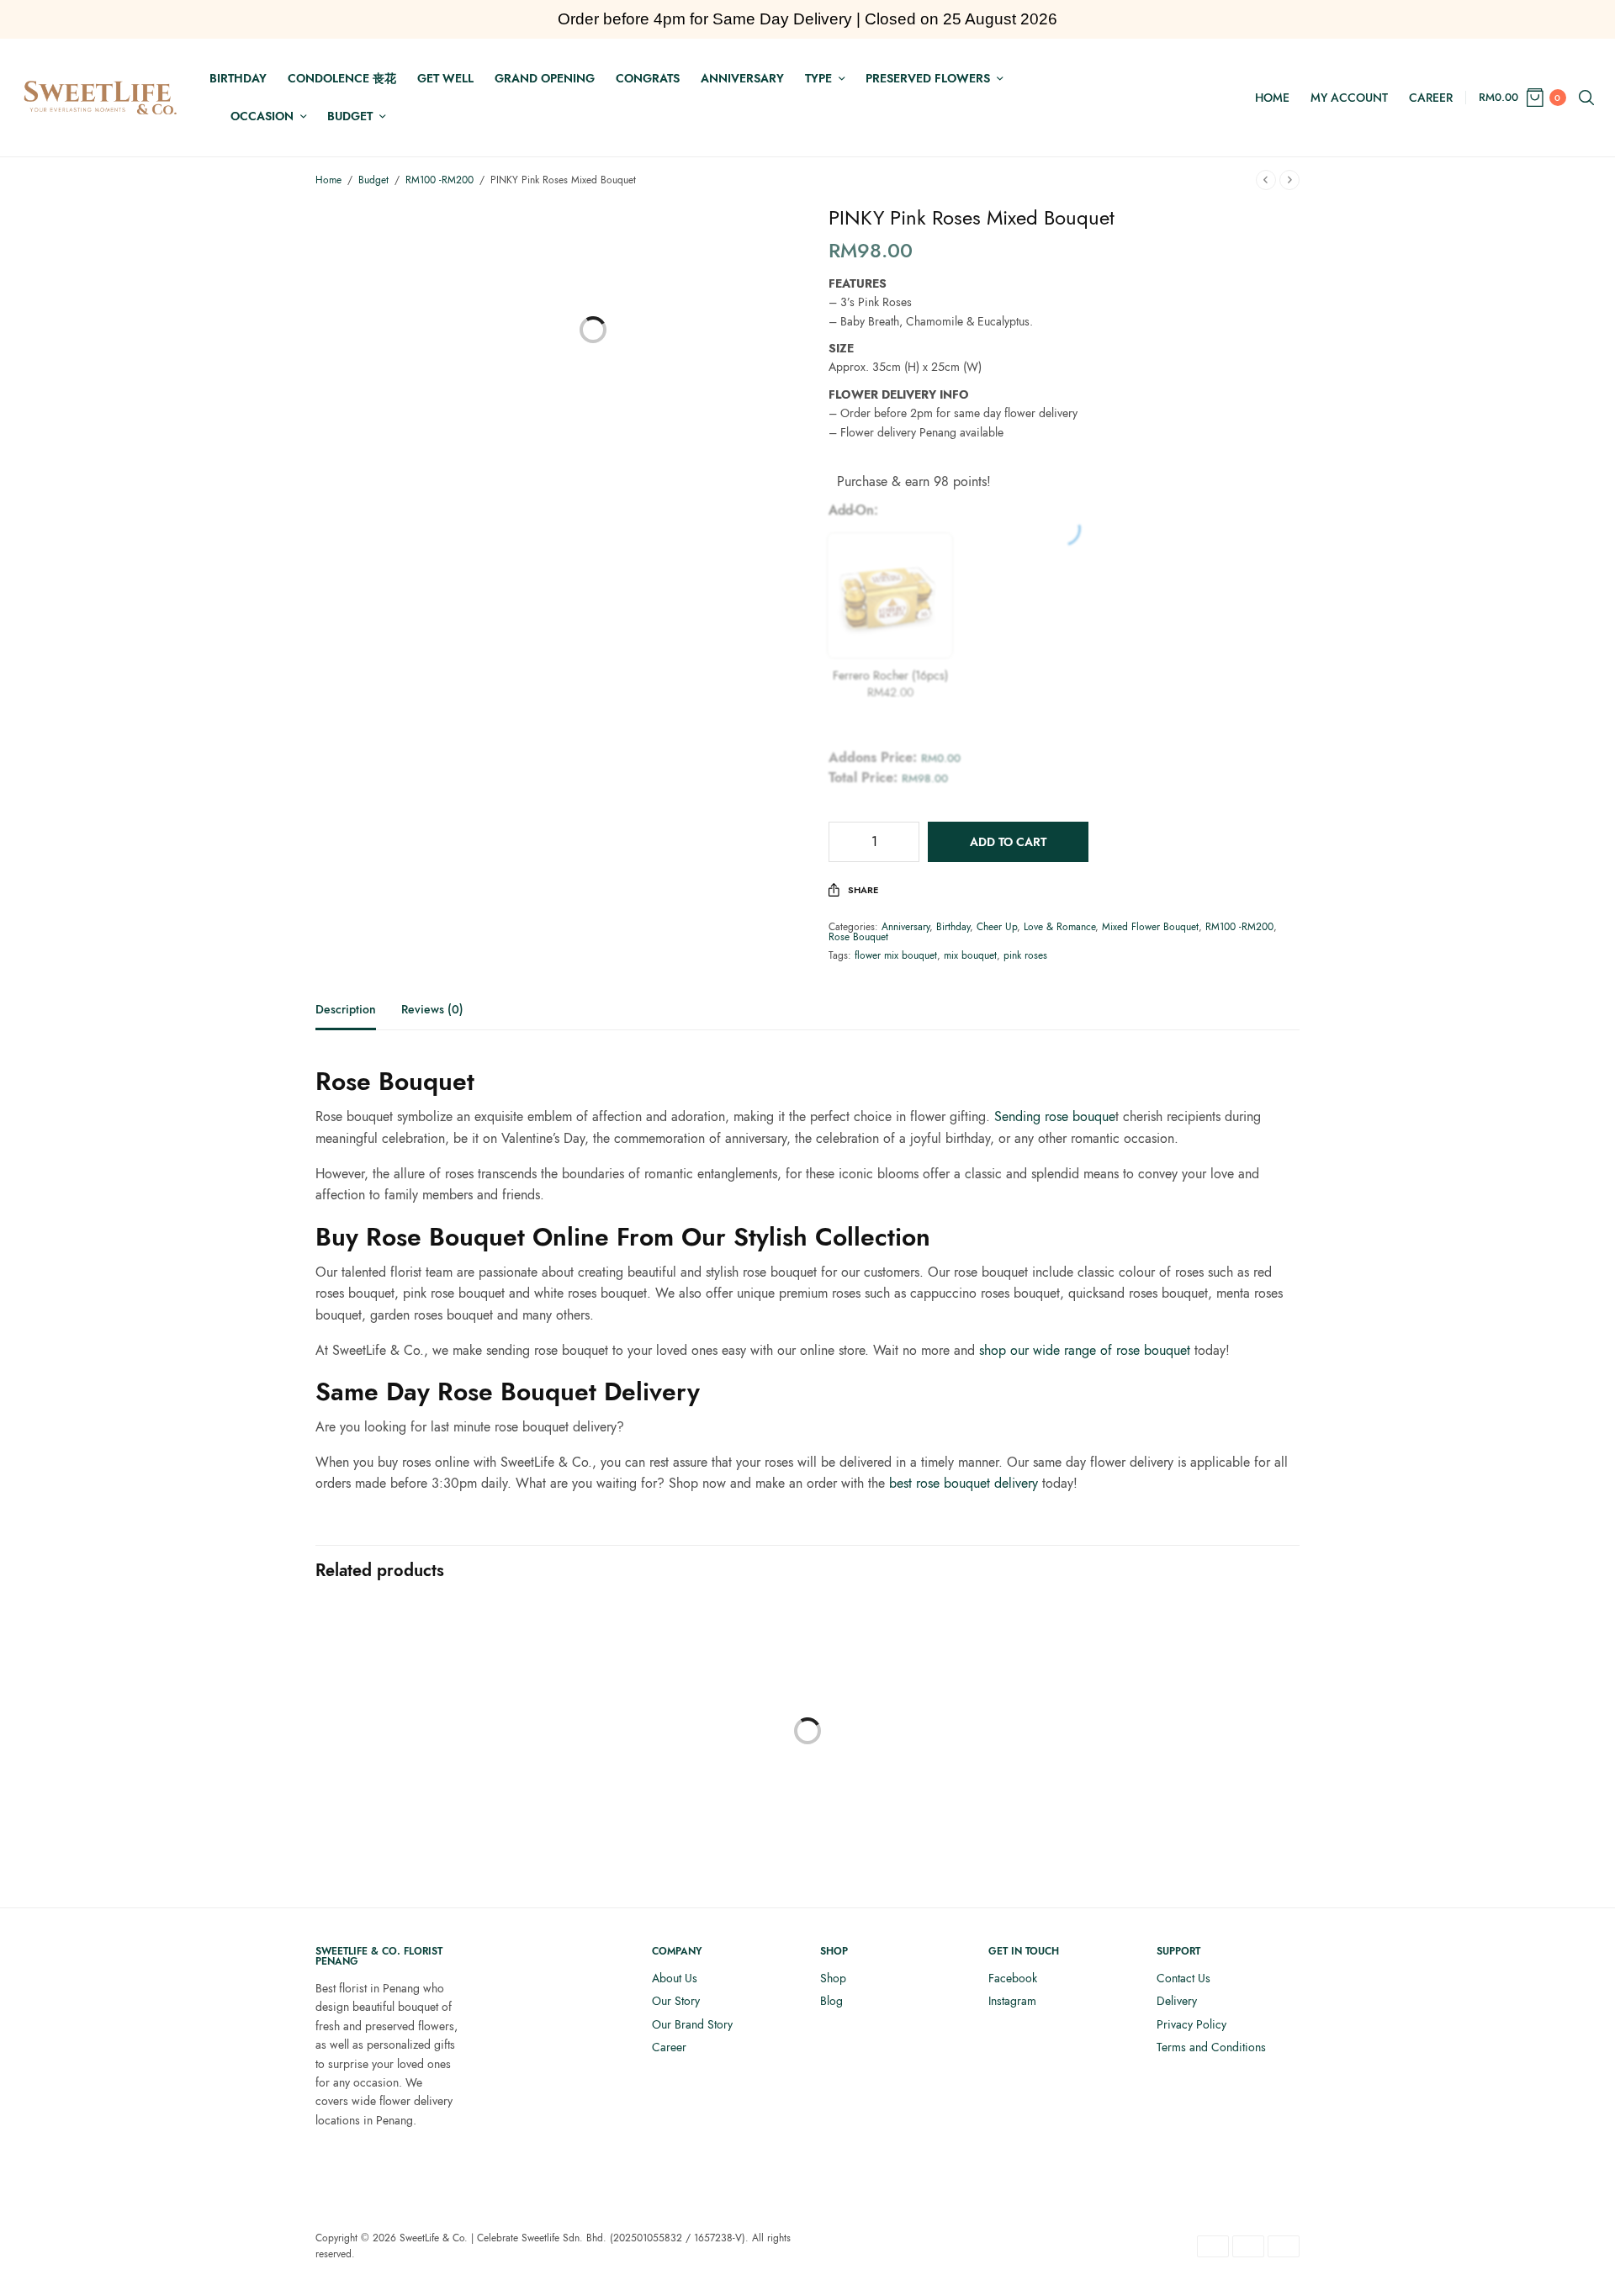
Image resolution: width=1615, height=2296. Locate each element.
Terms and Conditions (1211, 2047)
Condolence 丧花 (342, 78)
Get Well (445, 78)
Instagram (1012, 2001)
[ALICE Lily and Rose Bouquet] (1186, 1718)
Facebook (1013, 1978)
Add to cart (1008, 842)
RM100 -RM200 (439, 180)
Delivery (1177, 2001)
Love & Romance (1059, 927)
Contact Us (1183, 1978)
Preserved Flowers (928, 78)
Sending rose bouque (1055, 1116)
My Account (1349, 98)
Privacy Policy (1191, 2024)
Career (1431, 98)
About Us (675, 1978)
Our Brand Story (692, 2024)
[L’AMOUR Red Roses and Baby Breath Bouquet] (429, 1718)
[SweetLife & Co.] (101, 98)
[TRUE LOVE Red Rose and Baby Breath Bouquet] (934, 1718)
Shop (833, 1978)
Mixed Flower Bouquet (1150, 927)
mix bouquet (970, 955)
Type (818, 78)
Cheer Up (997, 927)
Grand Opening (545, 78)
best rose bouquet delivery (964, 1483)
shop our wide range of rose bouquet (1085, 1350)
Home (1272, 98)
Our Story (676, 2001)
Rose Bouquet (858, 937)
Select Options (429, 1842)
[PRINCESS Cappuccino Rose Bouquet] (681, 1756)
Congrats (648, 78)
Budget (350, 116)
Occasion (262, 116)
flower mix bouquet (896, 955)
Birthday (238, 78)
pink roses (1025, 955)
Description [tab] (346, 1010)
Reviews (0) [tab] (432, 1010)
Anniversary (742, 78)
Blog (831, 2001)
